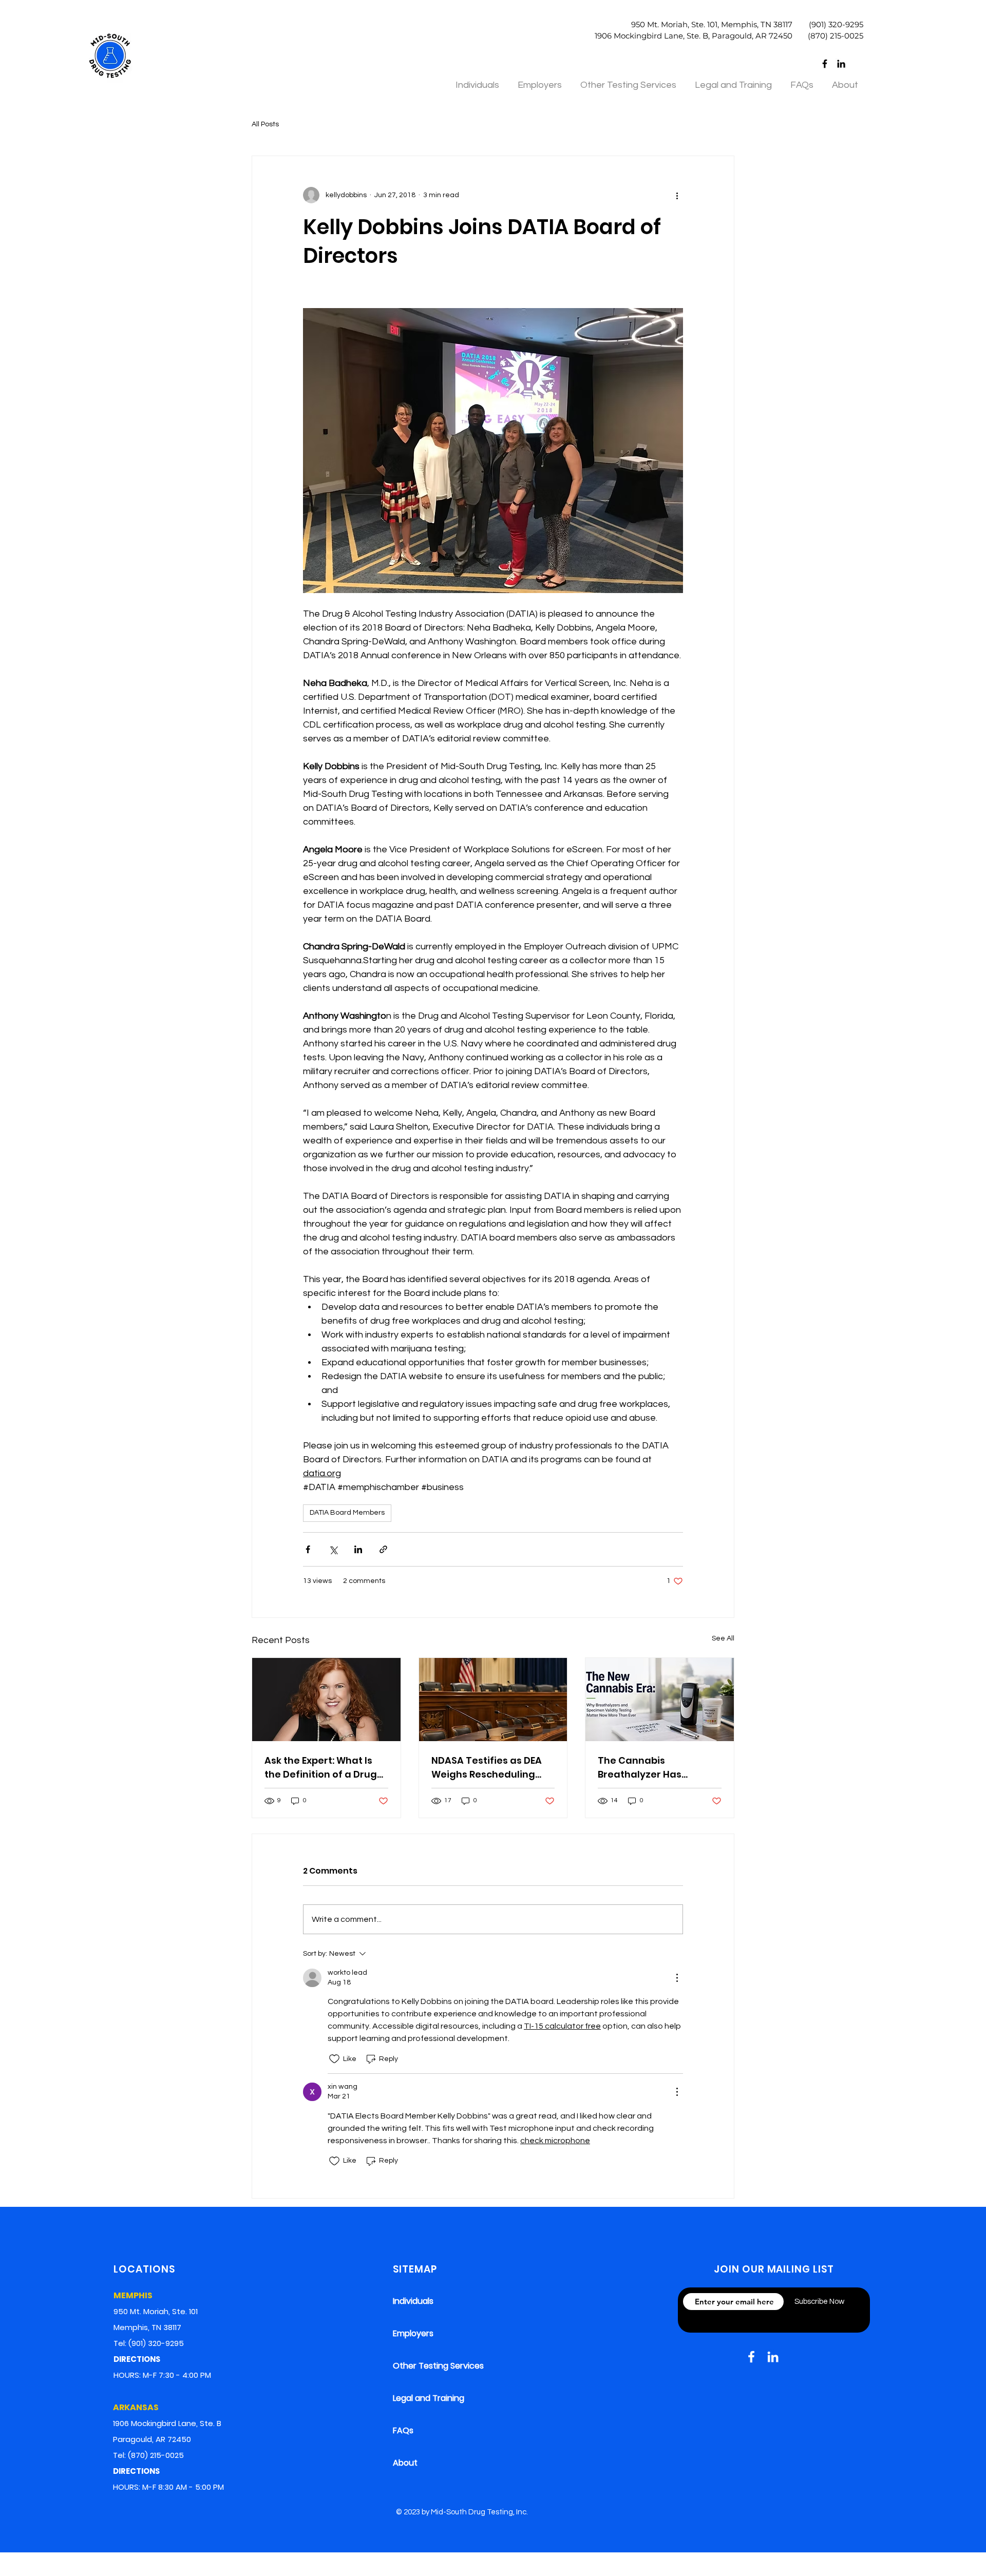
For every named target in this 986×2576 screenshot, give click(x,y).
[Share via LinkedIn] (358, 1549)
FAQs (403, 2430)
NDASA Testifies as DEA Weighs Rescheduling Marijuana (487, 1768)
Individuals (413, 2301)
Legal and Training (429, 2398)
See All (723, 1638)
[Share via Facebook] (308, 1549)
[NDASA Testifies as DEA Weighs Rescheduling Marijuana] (493, 1700)
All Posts (265, 124)
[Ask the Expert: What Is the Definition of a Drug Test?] (326, 1700)
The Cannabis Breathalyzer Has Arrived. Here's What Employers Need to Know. (658, 1768)
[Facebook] (825, 64)
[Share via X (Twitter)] (333, 1549)
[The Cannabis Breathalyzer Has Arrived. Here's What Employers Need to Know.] (660, 1700)
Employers (413, 2333)
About (405, 2463)
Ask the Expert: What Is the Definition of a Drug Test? (321, 1768)
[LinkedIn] (841, 64)
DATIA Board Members (347, 1513)
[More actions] (677, 195)
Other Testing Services (438, 2366)
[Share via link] (383, 1549)
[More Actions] (677, 1978)
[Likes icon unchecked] (334, 2059)
